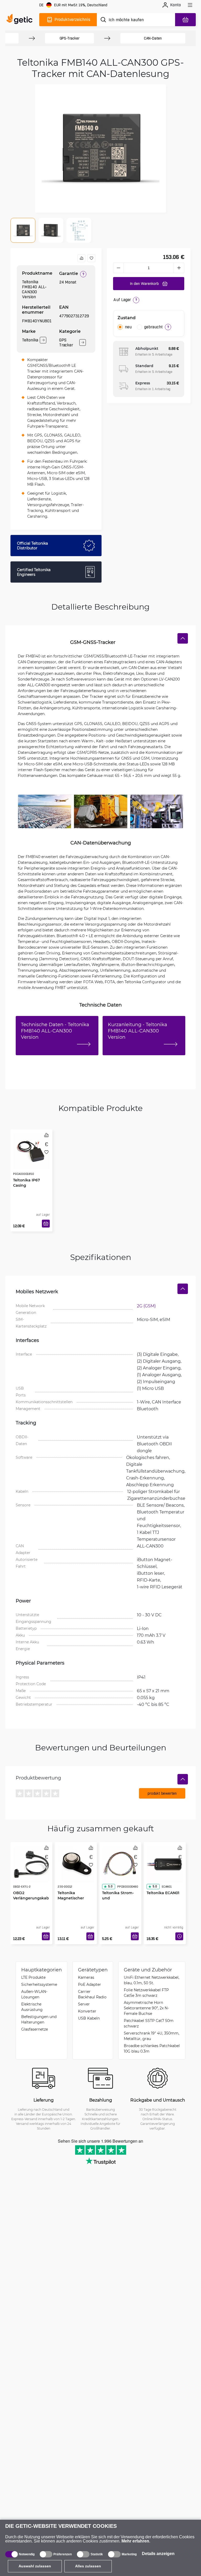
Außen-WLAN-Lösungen (34, 1994)
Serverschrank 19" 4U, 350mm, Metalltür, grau (152, 2036)
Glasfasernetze (35, 2029)
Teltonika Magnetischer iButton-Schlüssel (74, 1898)
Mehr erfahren (135, 2541)
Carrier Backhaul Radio (92, 1994)
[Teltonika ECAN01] (165, 1864)
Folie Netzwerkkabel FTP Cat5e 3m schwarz (146, 1993)
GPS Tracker (66, 342)
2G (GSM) (146, 1306)
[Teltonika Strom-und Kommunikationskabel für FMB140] (120, 1864)
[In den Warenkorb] (46, 1224)
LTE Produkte (33, 1977)
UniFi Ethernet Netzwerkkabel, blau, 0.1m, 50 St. (152, 1980)
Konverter (87, 2011)
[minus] (118, 268)
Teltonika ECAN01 (163, 1893)
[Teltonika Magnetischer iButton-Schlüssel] (76, 1864)
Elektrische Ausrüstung (32, 2007)
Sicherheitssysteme (39, 1984)
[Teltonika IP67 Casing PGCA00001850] (31, 1152)
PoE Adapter (90, 1984)
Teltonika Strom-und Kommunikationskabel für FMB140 (120, 1901)
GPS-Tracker (70, 38)
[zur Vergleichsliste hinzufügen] (81, 258)
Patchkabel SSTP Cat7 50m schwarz (149, 2023)
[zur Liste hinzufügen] (91, 258)
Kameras (86, 1977)
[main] (21, 20)
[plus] (179, 268)
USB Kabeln (89, 2018)
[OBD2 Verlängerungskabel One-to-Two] (31, 1864)
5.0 (110, 1886)
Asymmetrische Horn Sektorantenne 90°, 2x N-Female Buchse (146, 2008)
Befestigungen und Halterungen (39, 2019)
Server (84, 2004)
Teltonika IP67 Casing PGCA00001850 (27, 1185)
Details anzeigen (158, 2554)
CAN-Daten (153, 38)
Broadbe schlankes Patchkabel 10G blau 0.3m (152, 2048)
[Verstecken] (183, 638)
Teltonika (30, 340)
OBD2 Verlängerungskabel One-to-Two (31, 1898)
